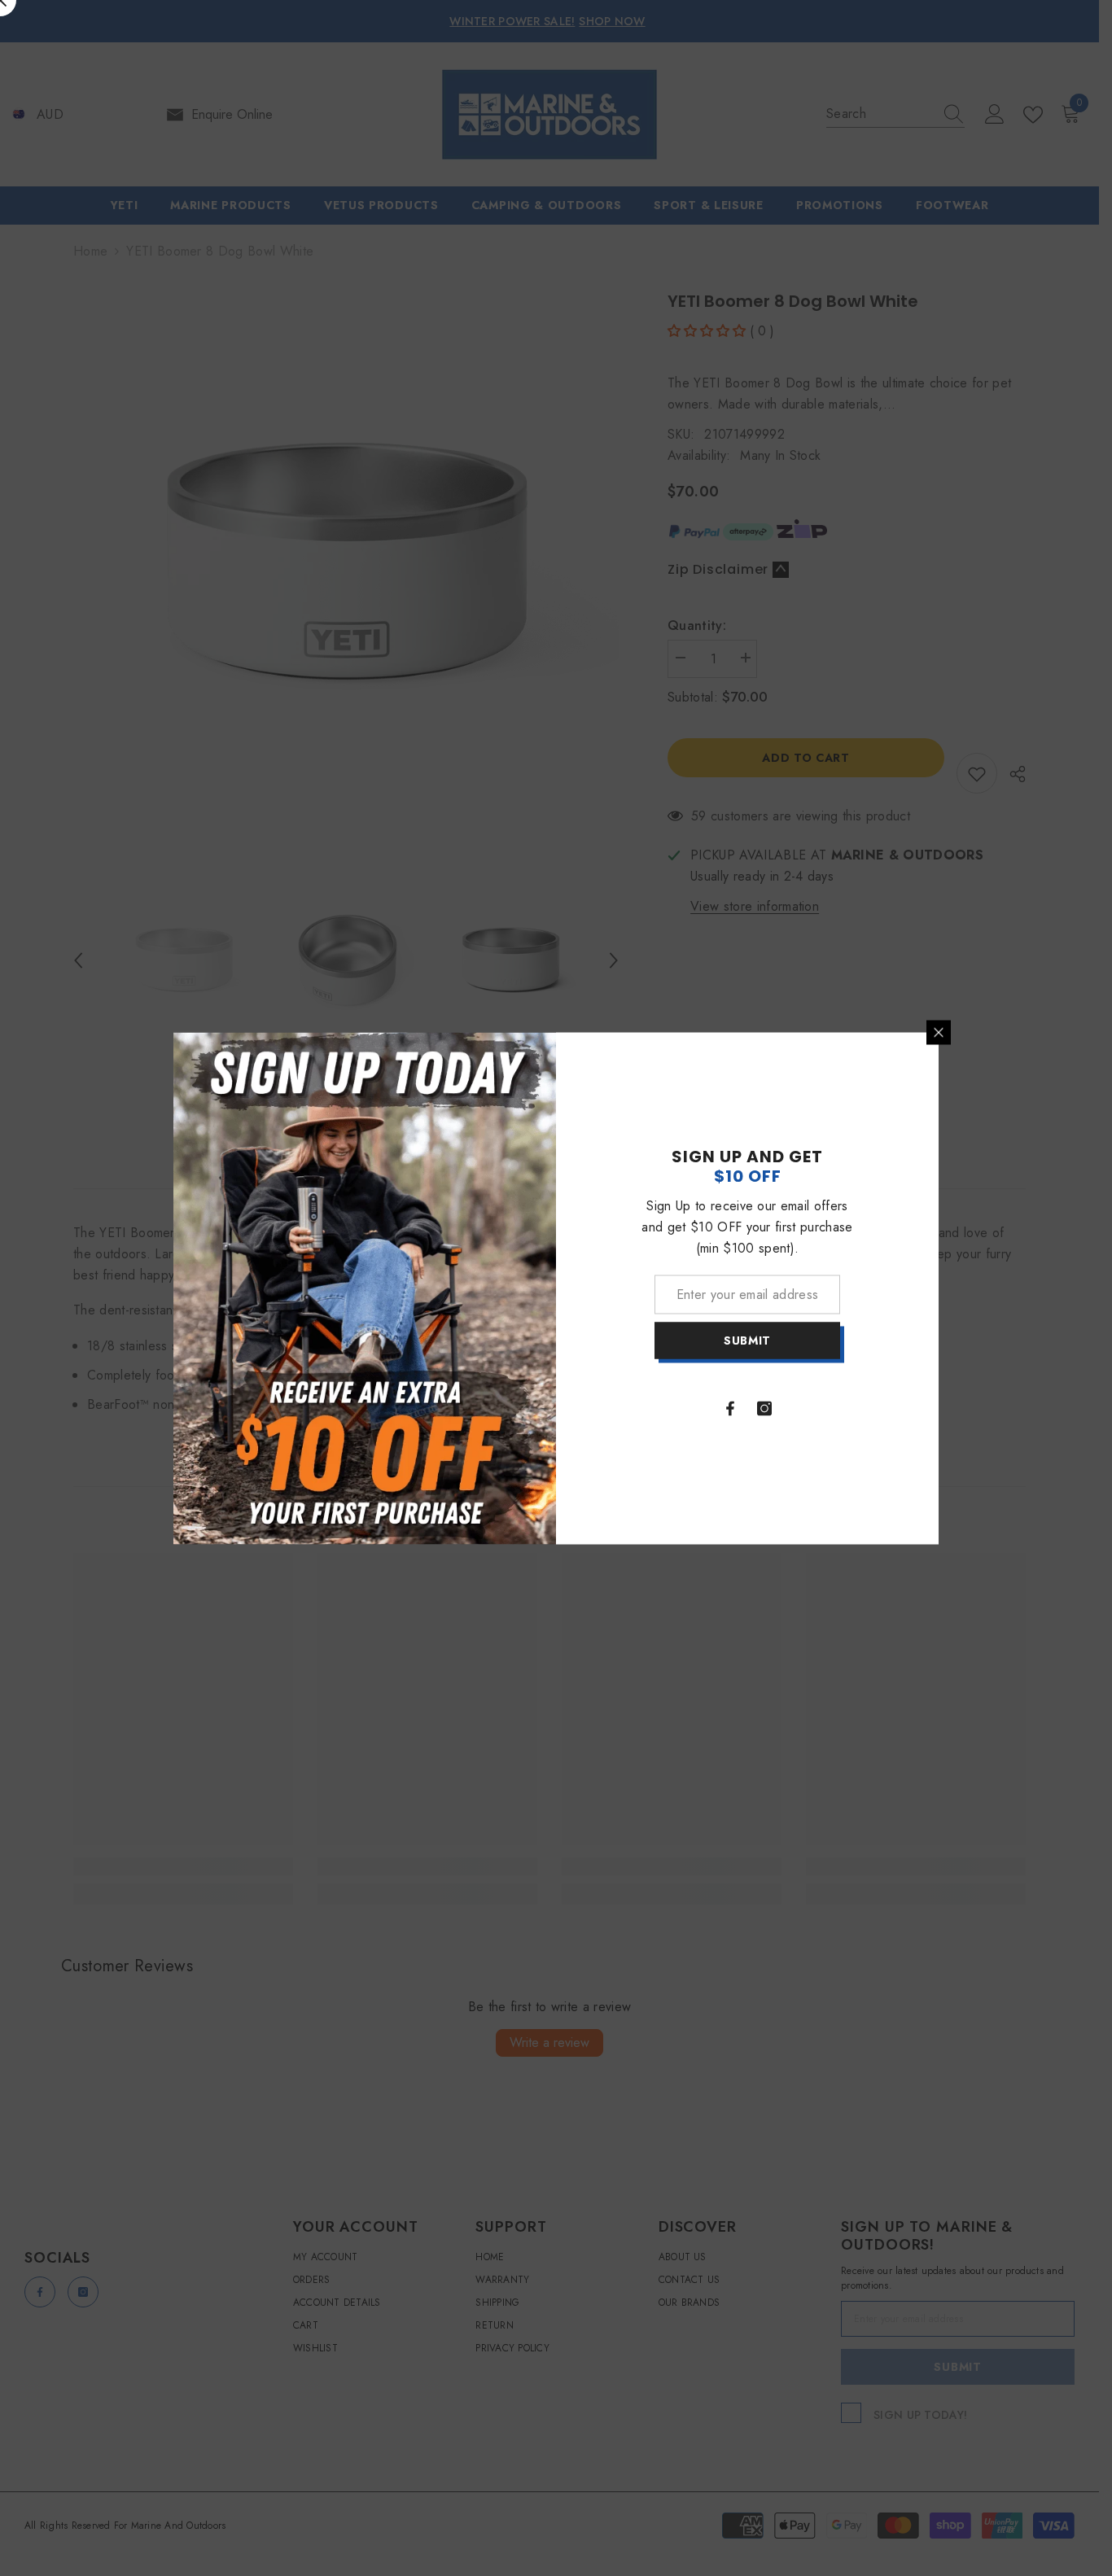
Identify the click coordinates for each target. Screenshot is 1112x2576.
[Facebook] (730, 1408)
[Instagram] (764, 1408)
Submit (747, 1340)
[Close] (939, 1032)
